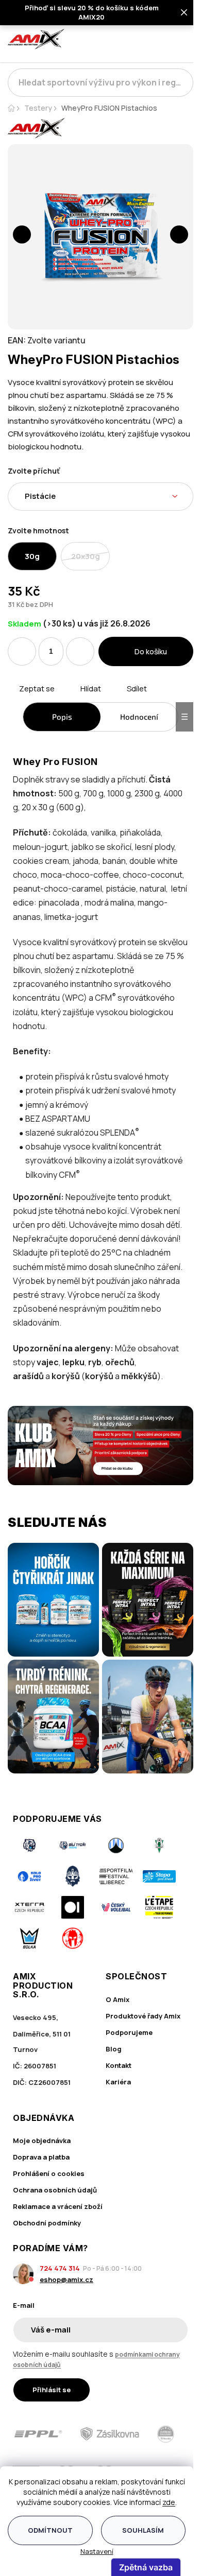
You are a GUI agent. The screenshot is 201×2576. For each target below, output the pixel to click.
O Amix (118, 1999)
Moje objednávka (42, 2140)
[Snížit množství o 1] (22, 651)
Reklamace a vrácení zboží (58, 2206)
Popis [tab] (62, 717)
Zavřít (66, 701)
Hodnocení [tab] (139, 717)
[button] (22, 234)
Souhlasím (143, 2530)
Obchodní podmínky (47, 2223)
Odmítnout (50, 2530)
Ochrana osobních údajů (55, 2190)
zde (169, 2502)
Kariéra (118, 2082)
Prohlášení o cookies (49, 2173)
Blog (114, 2049)
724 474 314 (60, 2268)
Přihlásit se (52, 2390)
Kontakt (119, 2065)
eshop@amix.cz (66, 2279)
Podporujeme (129, 2032)
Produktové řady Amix (143, 2016)
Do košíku (151, 651)
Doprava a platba (41, 2157)
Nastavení (97, 2551)
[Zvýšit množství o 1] (80, 651)
